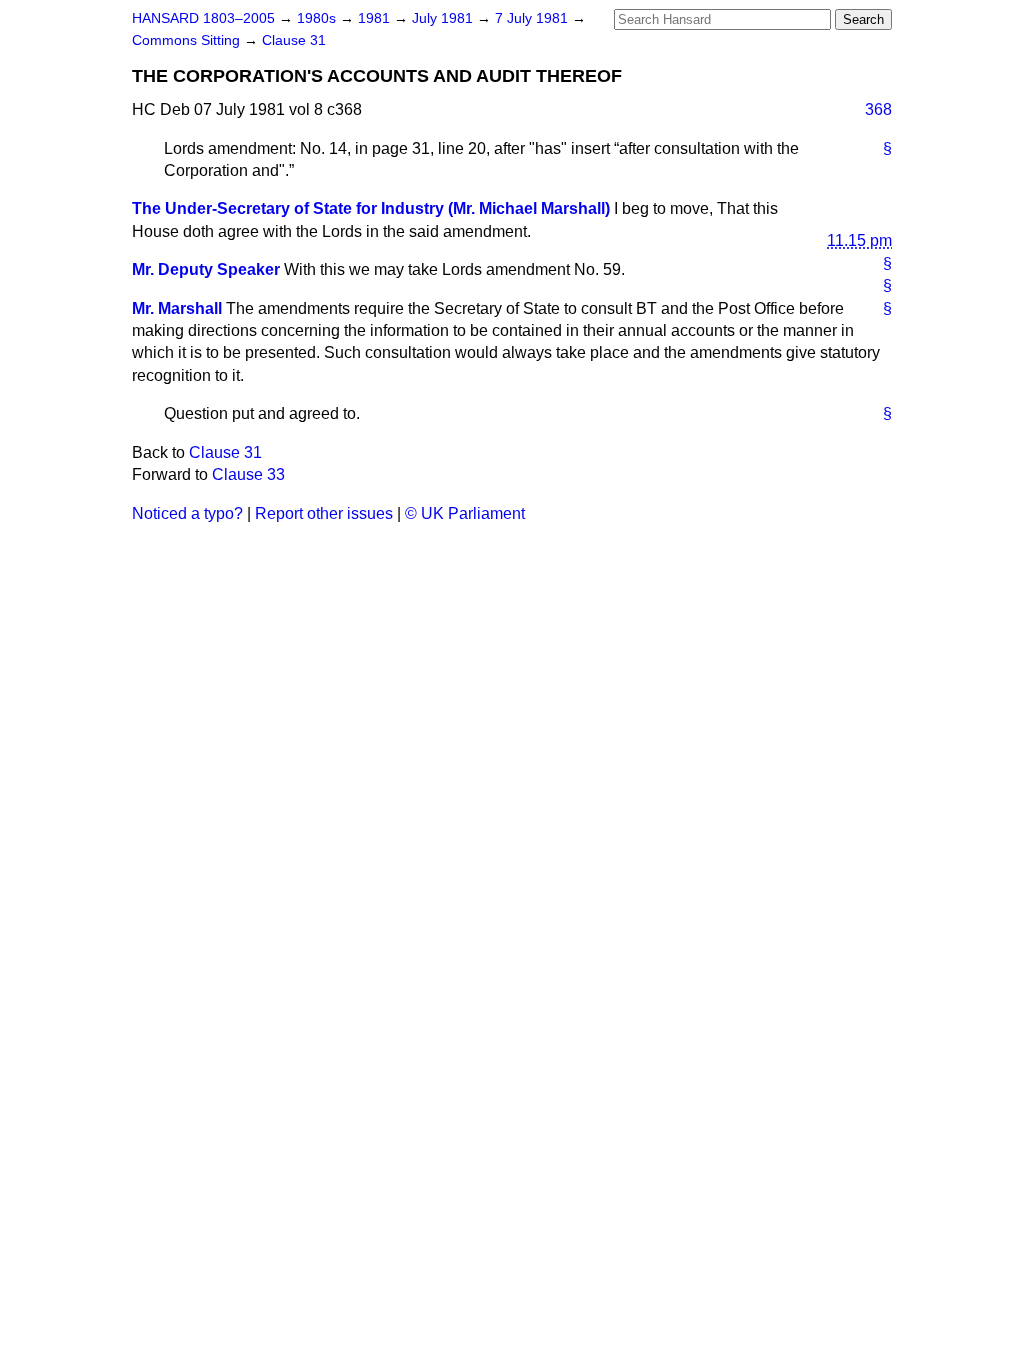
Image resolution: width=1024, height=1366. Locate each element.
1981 (376, 18)
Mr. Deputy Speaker (206, 269)
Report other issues (324, 513)
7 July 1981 (533, 18)
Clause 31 (294, 40)
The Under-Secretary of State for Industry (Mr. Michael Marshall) (371, 208)
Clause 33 (248, 474)
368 (878, 109)
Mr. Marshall (177, 308)
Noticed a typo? (187, 513)
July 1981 (444, 18)
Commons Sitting (188, 40)
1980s (318, 18)
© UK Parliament (465, 513)
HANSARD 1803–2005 (203, 18)
